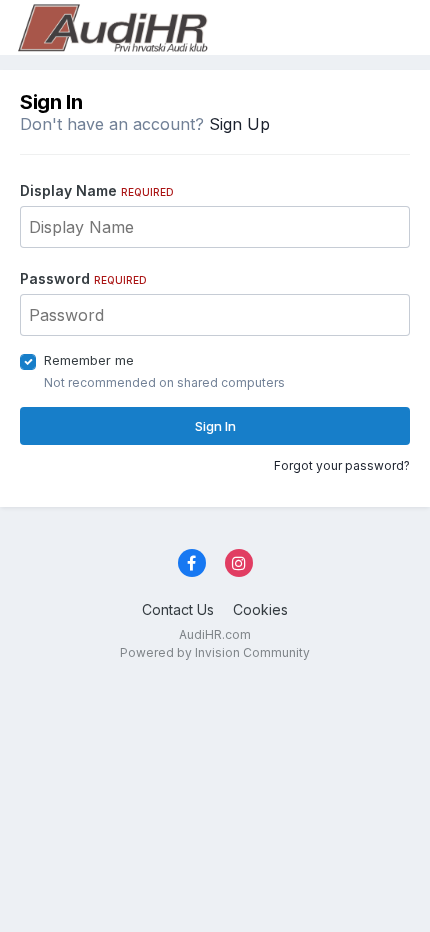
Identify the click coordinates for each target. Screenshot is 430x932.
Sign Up (239, 124)
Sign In (215, 426)
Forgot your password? (342, 465)
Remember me (89, 360)
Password (83, 278)
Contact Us (178, 609)
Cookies (260, 609)
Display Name (97, 190)
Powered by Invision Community (215, 652)
